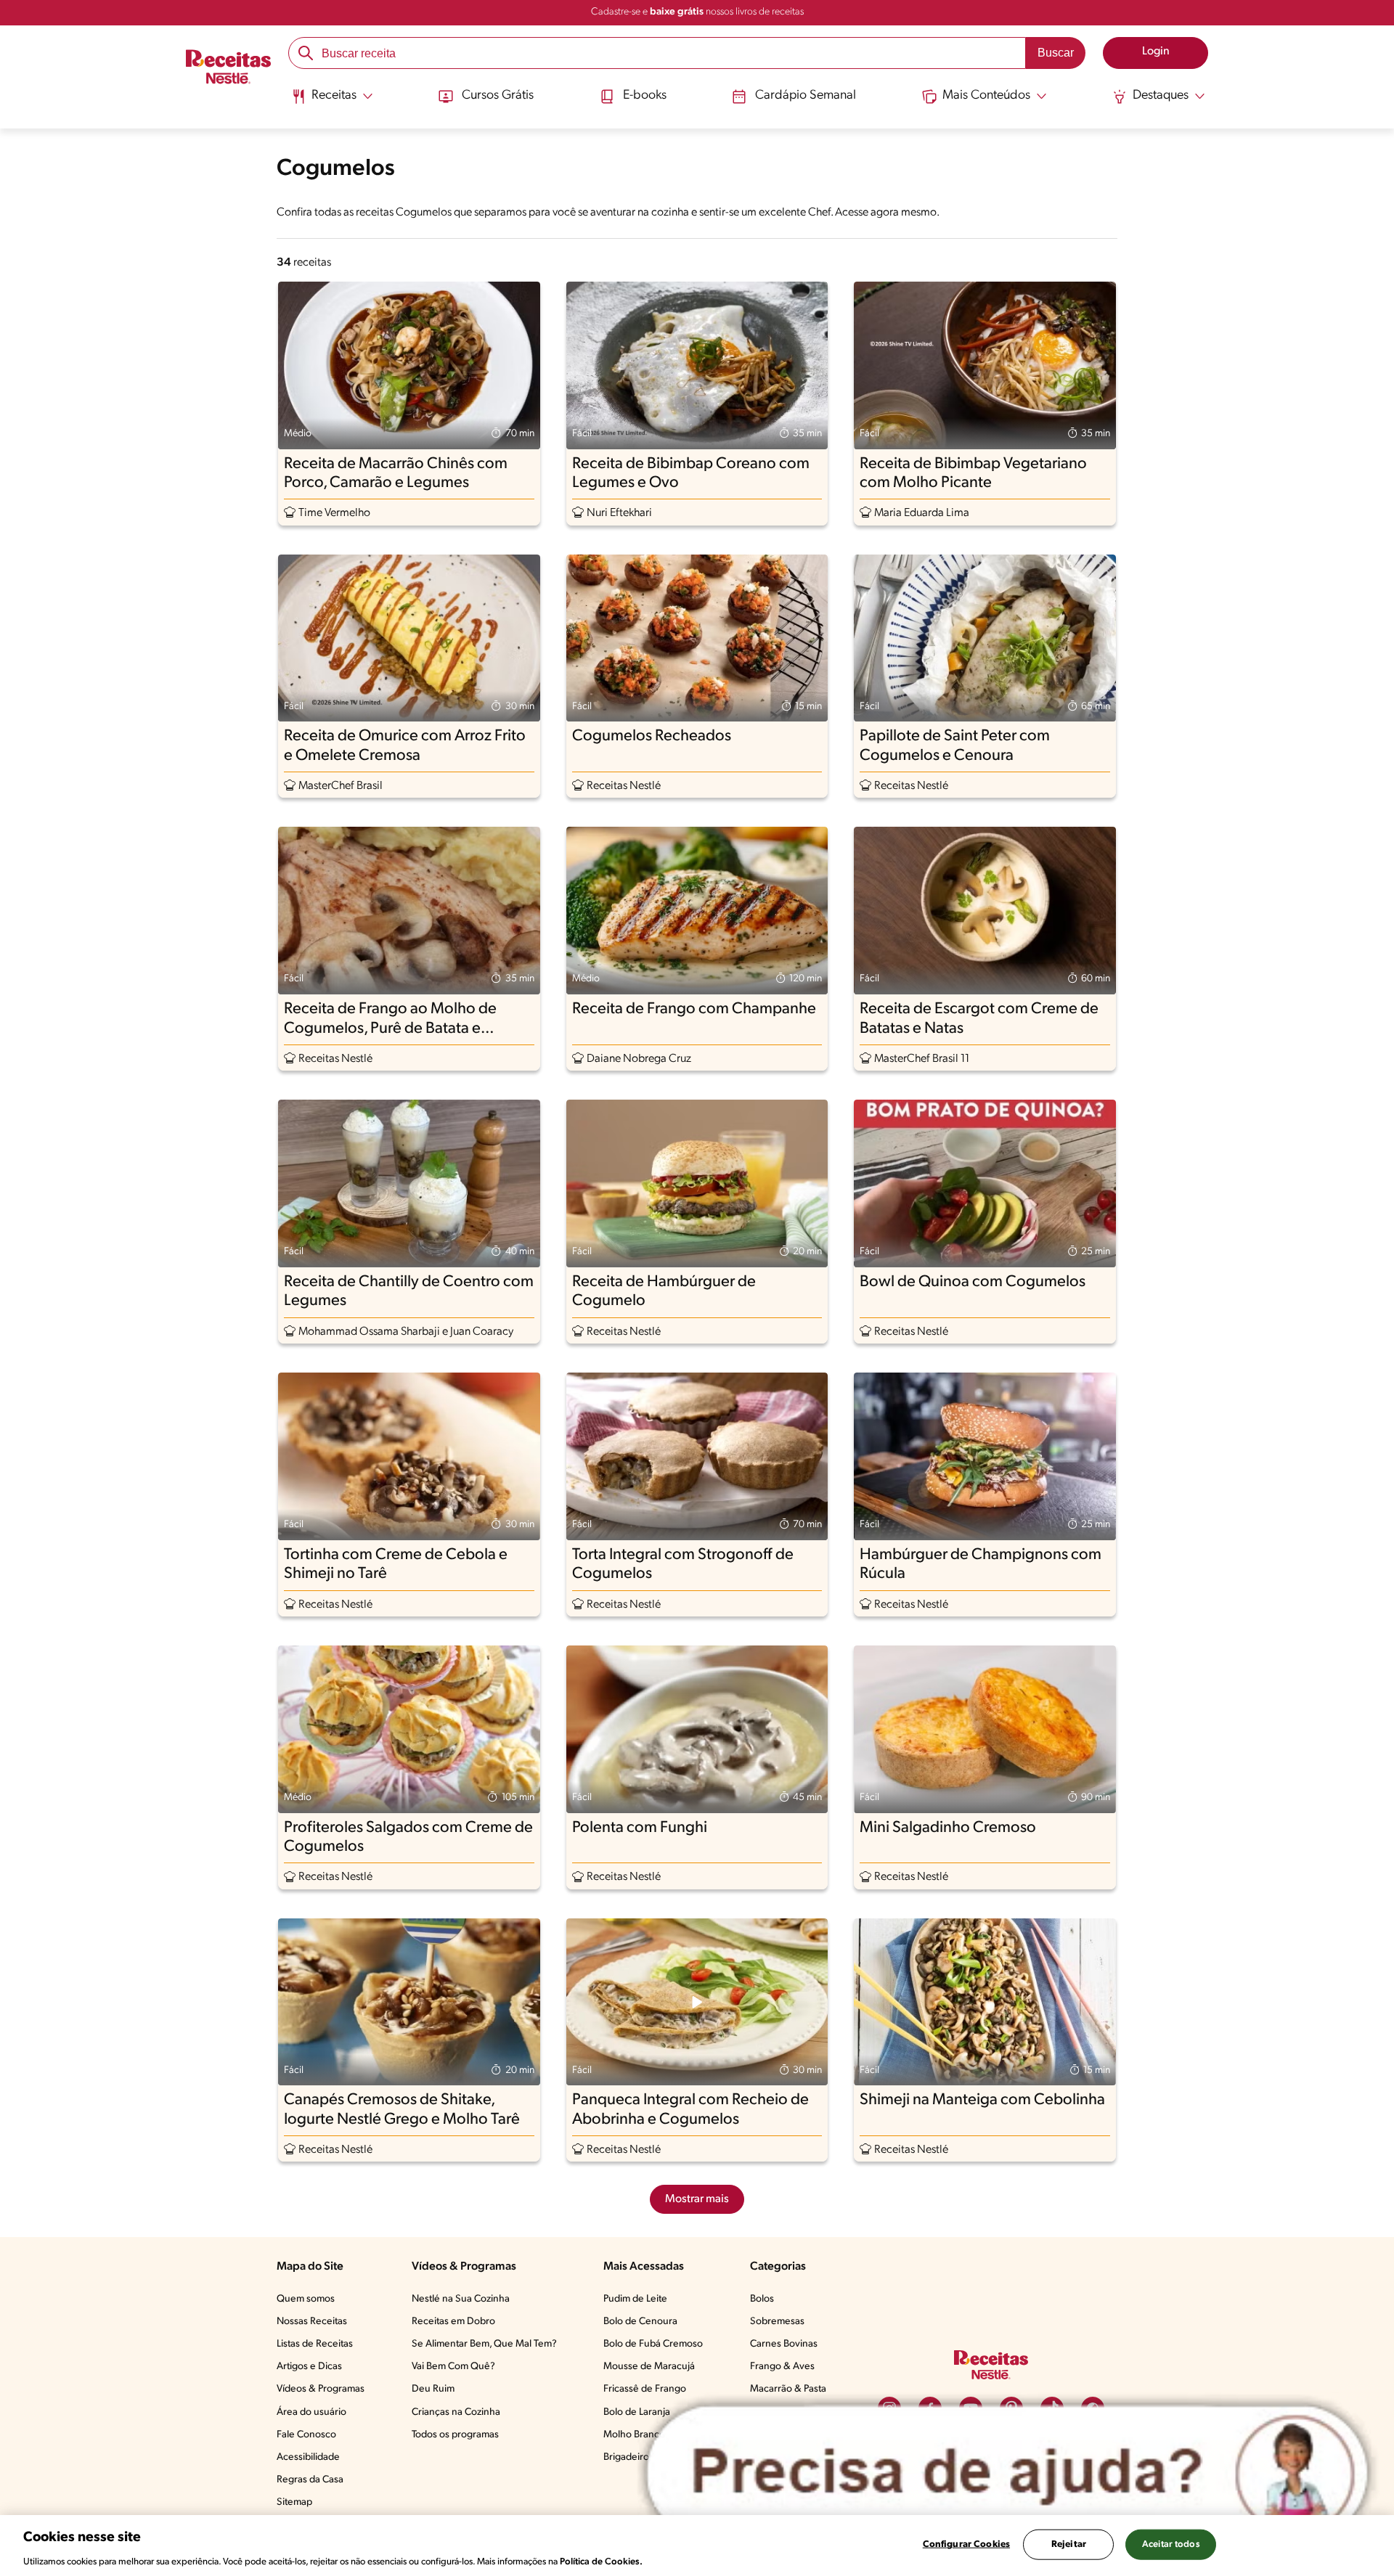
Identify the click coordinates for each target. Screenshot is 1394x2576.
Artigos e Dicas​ (309, 2367)
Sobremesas (777, 2322)
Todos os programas (455, 2435)
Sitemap (294, 2502)
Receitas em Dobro (453, 2322)
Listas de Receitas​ (315, 2344)
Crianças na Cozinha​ (456, 2412)
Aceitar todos (1171, 2544)
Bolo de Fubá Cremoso (653, 2344)
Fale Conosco (306, 2435)
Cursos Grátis (498, 96)
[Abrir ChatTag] (1007, 2473)
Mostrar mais (697, 2199)
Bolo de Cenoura (640, 2322)
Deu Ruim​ (433, 2389)
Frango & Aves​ (782, 2367)
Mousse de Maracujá (649, 2367)
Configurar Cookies (966, 2544)
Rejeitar (1069, 2544)
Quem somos (306, 2299)
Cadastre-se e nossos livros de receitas (697, 12)
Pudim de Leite (635, 2299)
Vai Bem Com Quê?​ (453, 2367)
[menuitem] (332, 102)
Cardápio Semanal (806, 96)
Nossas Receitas (312, 2322)
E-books (645, 96)
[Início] (228, 69)
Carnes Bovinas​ (784, 2344)
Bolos (762, 2299)
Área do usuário (311, 2412)
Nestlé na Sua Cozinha (461, 2299)
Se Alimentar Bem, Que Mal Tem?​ (484, 2344)
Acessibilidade (308, 2457)
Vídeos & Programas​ (321, 2389)
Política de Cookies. (601, 2561)
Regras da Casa (310, 2480)
